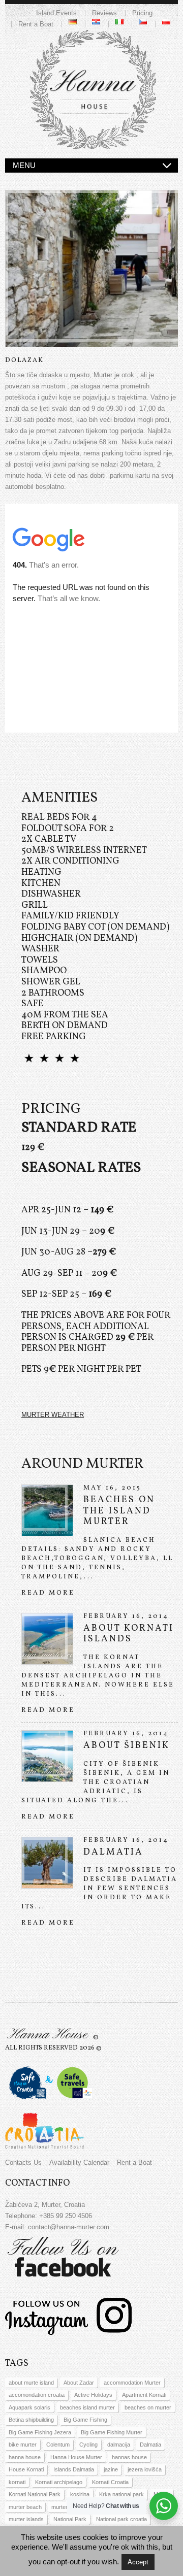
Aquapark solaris (29, 2407)
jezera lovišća (145, 2469)
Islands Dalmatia (74, 2469)
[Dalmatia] (47, 1863)
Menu (24, 165)
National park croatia (121, 2519)
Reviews (104, 13)
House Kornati (26, 2469)
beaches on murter (148, 2407)
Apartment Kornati (144, 2395)
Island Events (56, 13)
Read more (48, 1593)
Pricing (142, 13)
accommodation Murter (132, 2383)
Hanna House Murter (76, 2457)
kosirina (80, 2494)
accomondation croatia (37, 2395)
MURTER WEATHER (53, 1415)
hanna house (25, 2457)
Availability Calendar (79, 2162)
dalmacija (119, 2445)
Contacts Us (23, 2162)
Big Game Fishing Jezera (40, 2432)
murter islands (26, 2519)
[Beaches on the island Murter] (47, 1510)
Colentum (58, 2445)
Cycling (88, 2445)
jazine (111, 2469)
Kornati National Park (35, 2494)
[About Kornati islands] (47, 1639)
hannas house (129, 2457)
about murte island (31, 2383)
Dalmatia (113, 1852)
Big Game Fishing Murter (112, 2432)
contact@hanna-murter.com (69, 2227)
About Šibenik (127, 1746)
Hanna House (47, 2035)
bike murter (23, 2445)
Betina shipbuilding (31, 2420)
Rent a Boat (36, 24)
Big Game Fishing (85, 2420)
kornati (17, 2482)
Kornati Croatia (110, 2482)
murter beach (25, 2507)
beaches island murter (87, 2407)
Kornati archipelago (59, 2482)
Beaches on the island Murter (119, 1511)
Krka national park (121, 2494)
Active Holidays (93, 2395)
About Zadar (79, 2383)
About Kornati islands (129, 1634)
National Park (70, 2519)
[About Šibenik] (47, 1756)
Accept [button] (138, 2562)
